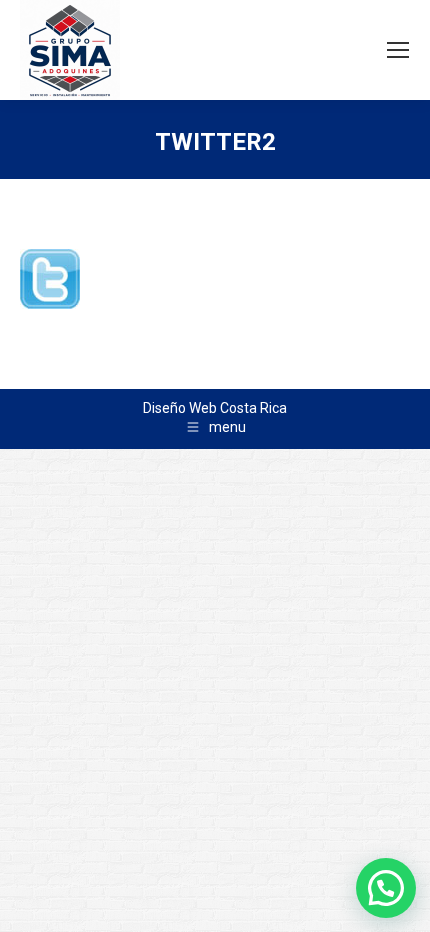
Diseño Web (180, 408)
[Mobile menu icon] (398, 50)
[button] (386, 888)
